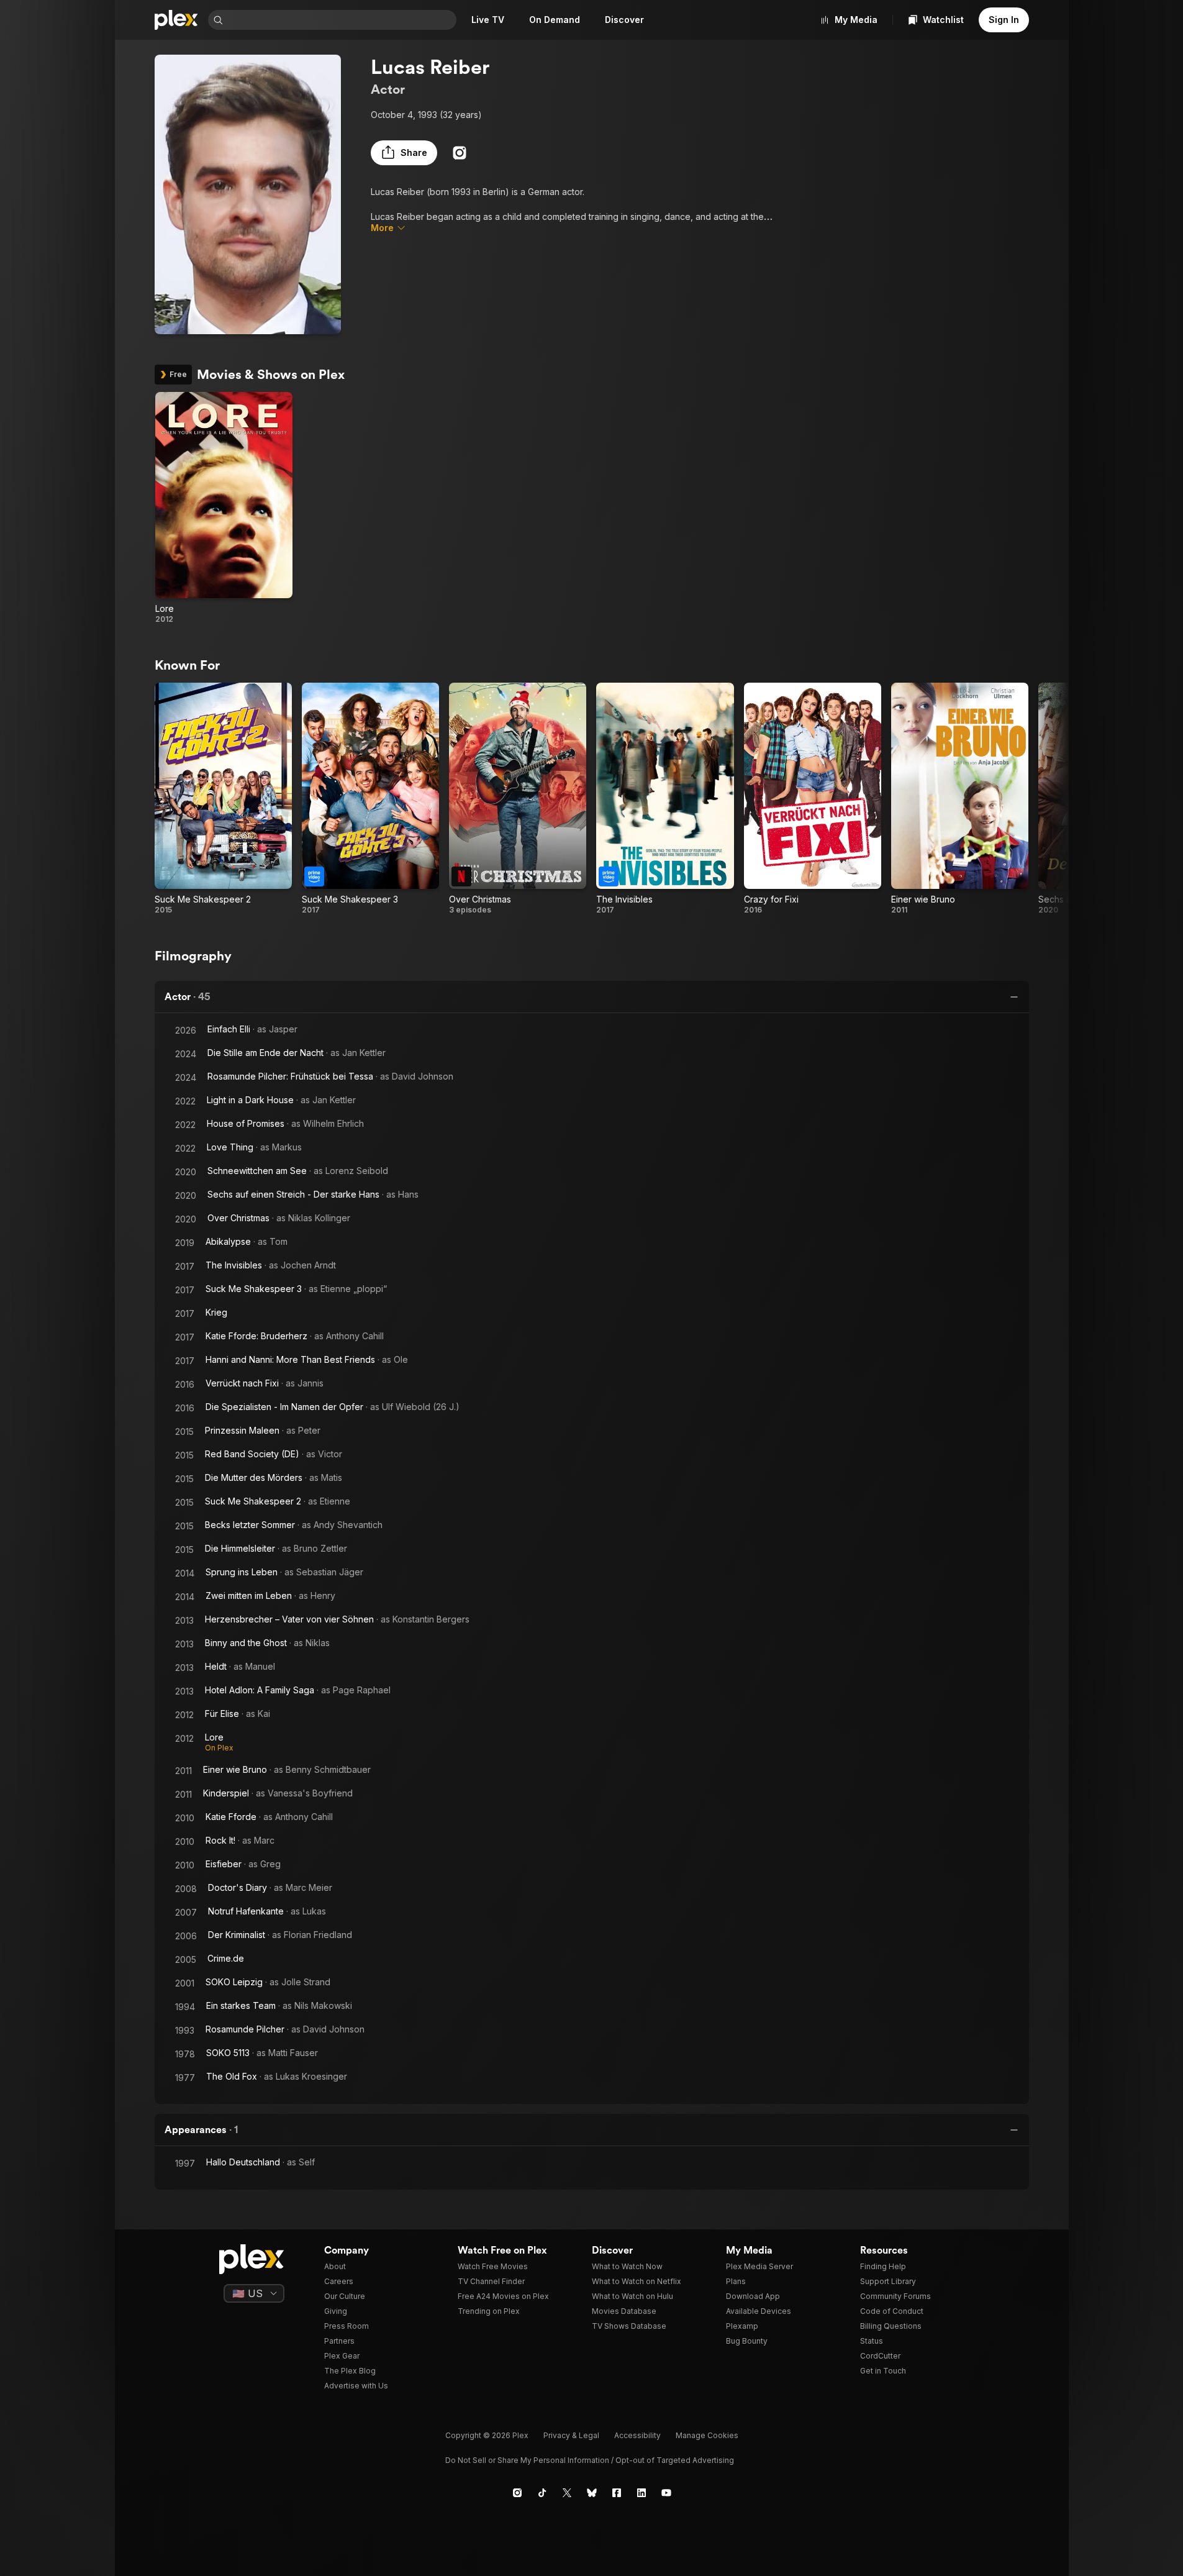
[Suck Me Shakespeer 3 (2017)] (370, 799)
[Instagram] (460, 153)
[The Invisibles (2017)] (665, 799)
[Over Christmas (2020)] (518, 799)
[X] (567, 2493)
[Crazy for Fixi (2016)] (813, 799)
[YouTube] (666, 2493)
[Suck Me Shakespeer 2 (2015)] (223, 799)
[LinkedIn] (641, 2493)
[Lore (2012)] (224, 508)
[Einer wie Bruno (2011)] (960, 799)
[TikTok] (542, 2493)
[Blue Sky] (592, 2493)
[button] (404, 153)
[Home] (176, 20)
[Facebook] (617, 2493)
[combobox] (341, 20)
